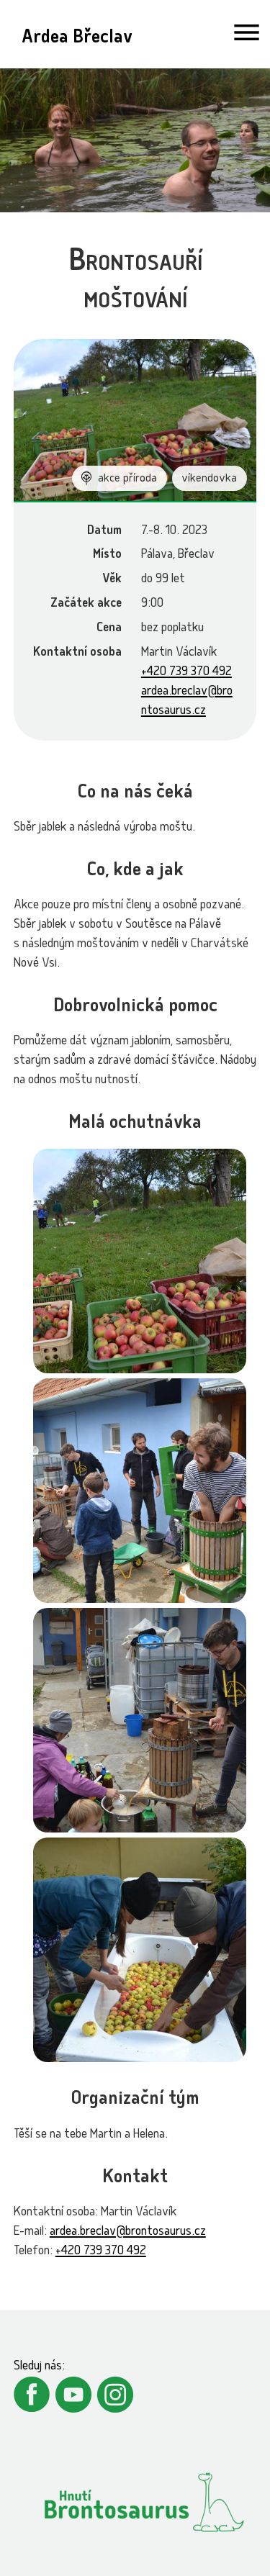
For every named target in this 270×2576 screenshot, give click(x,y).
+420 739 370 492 (186, 673)
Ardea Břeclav (77, 39)
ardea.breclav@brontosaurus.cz (128, 2232)
